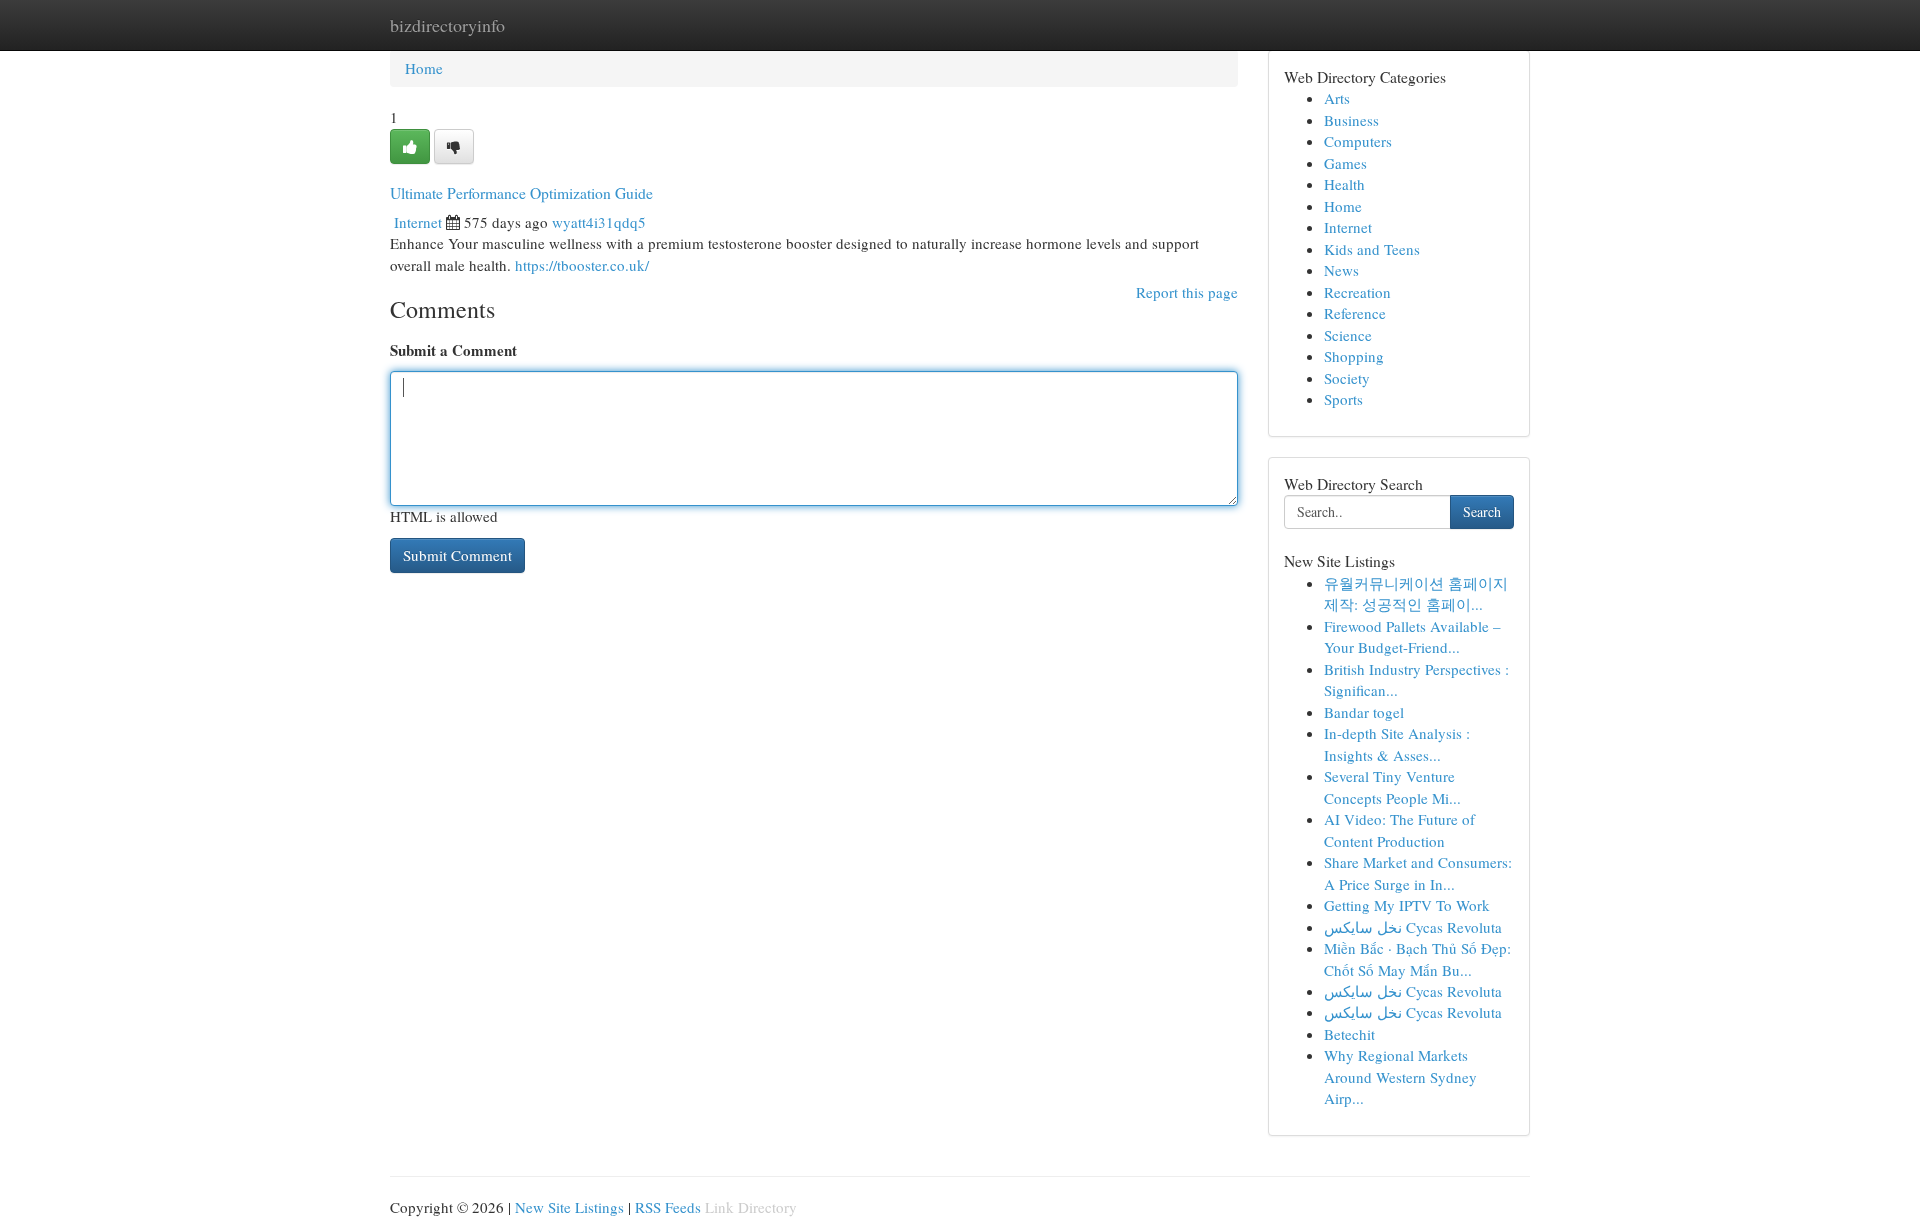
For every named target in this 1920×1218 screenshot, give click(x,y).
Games (1345, 163)
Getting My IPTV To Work (1407, 905)
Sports (1343, 399)
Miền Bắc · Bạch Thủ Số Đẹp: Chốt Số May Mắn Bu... (1417, 958)
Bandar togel (1364, 712)
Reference (1355, 313)
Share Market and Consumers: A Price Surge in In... (1418, 872)
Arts (1337, 98)
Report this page (1187, 292)
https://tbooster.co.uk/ (582, 265)
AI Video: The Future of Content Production (1399, 829)
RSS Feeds (668, 1207)
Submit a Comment (453, 350)
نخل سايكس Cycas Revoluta (1413, 927)
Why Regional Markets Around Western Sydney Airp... (1400, 1076)
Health (1344, 184)
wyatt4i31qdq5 (599, 222)
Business (1351, 120)
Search (1482, 511)
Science (1348, 335)
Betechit (1349, 1034)
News (1341, 270)
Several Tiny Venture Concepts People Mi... (1392, 786)
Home (424, 68)
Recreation (1357, 292)
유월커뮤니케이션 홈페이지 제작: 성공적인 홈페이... (1416, 593)
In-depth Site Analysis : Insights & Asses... (1397, 743)
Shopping (1354, 356)
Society (1347, 378)
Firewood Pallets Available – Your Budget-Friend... (1412, 636)
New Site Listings (569, 1207)
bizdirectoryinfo (447, 25)
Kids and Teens (1372, 249)
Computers (1358, 141)
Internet (418, 222)
